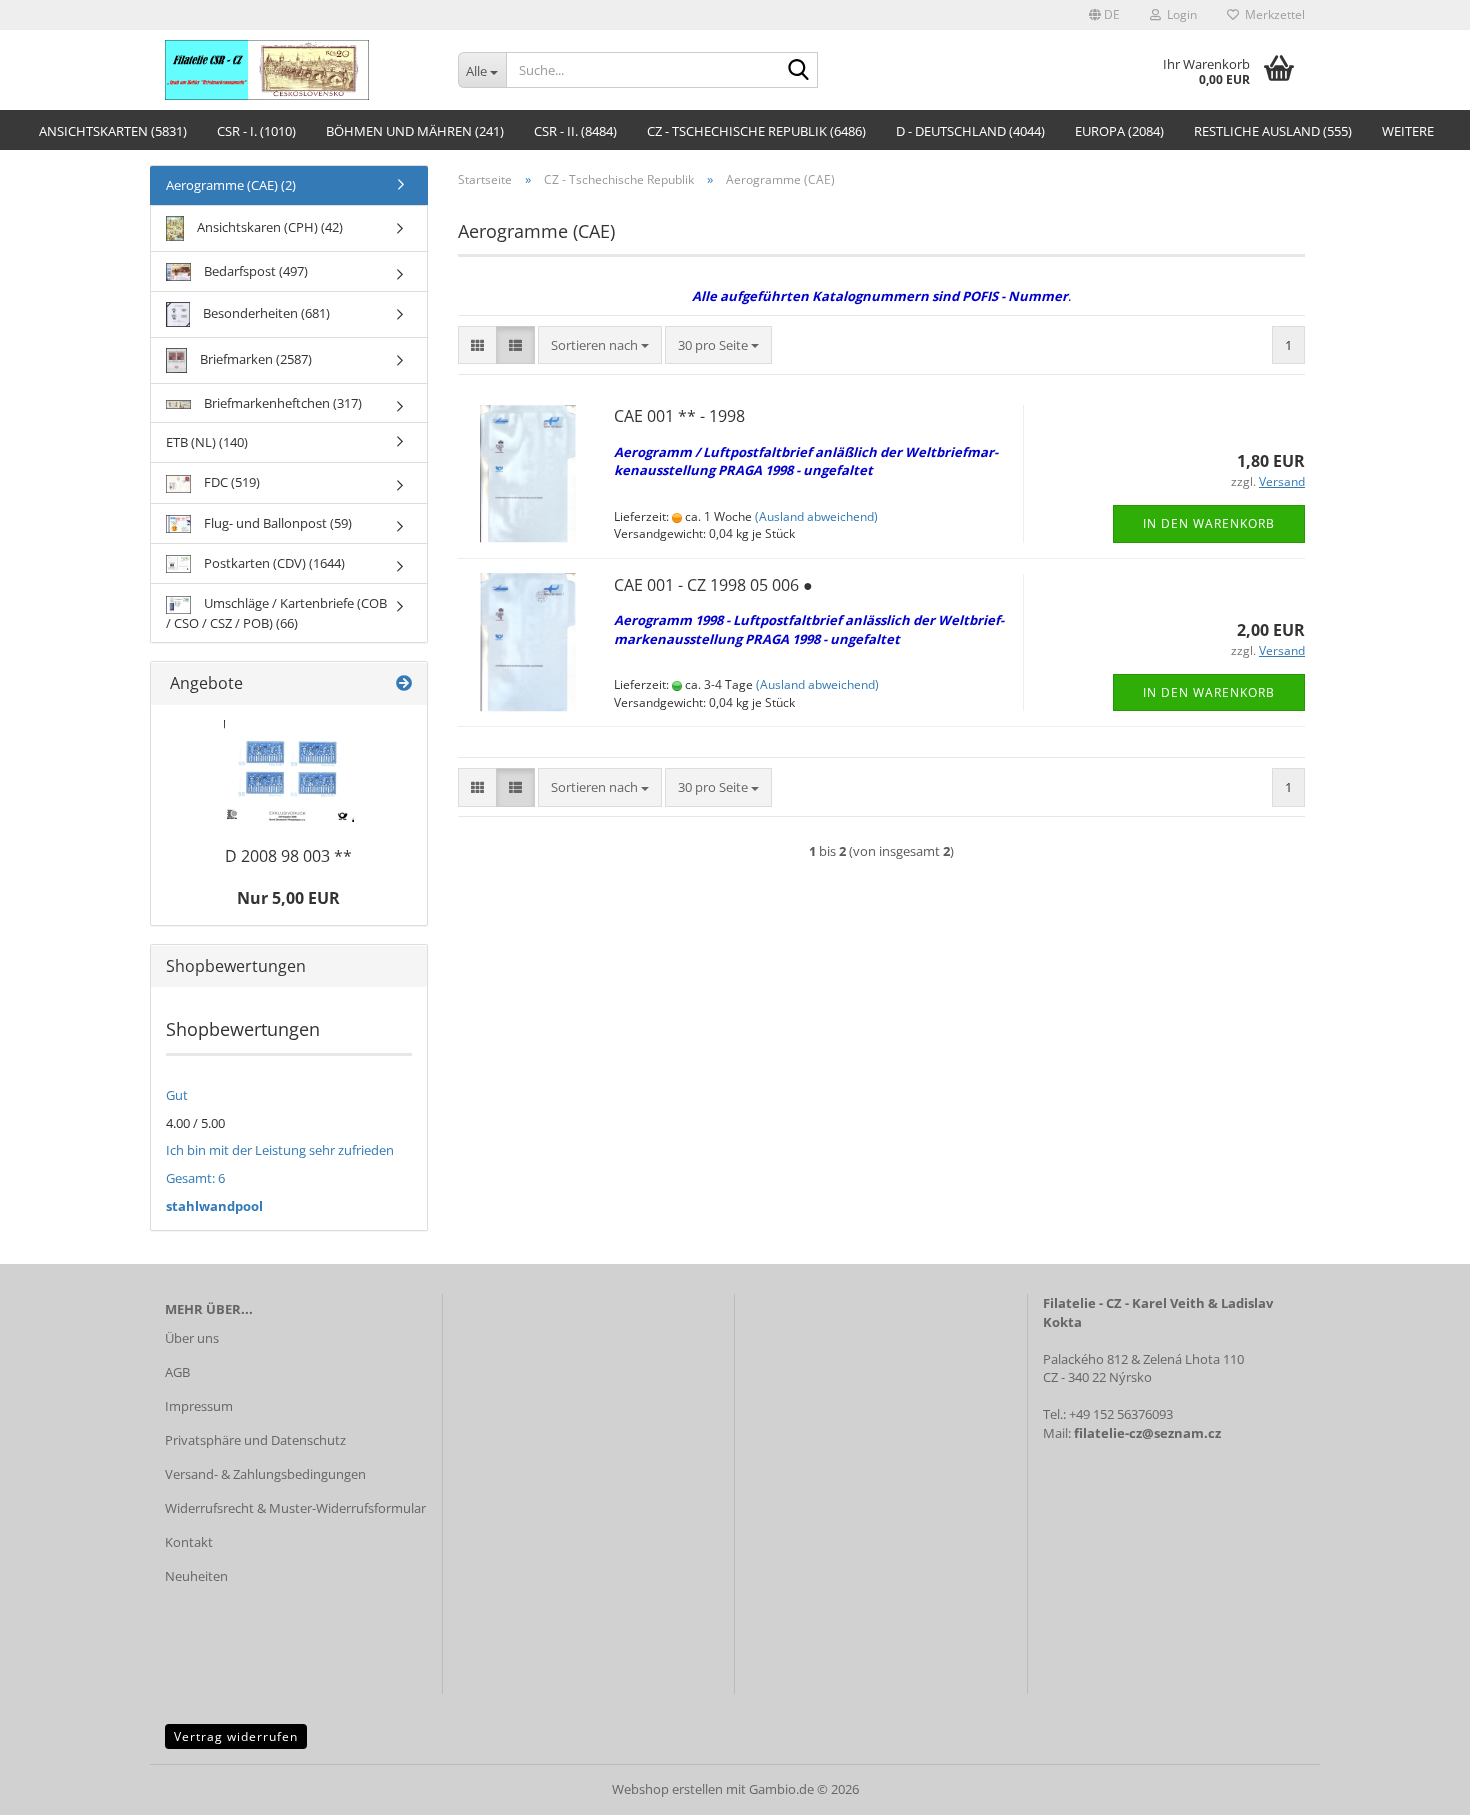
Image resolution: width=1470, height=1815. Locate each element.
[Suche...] (799, 71)
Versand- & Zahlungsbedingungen (265, 1474)
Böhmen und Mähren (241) (415, 131)
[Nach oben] (1415, 1785)
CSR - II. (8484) (575, 131)
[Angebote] (404, 683)
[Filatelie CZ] (296, 70)
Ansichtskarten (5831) (113, 131)
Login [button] (1179, 14)
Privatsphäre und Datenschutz (255, 1440)
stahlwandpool (214, 1206)
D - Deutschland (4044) (970, 131)
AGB (177, 1372)
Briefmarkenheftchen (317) (281, 403)
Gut (177, 1095)
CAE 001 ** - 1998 (679, 416)
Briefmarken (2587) (254, 359)
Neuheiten (196, 1576)
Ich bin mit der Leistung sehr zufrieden (280, 1150)
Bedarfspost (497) (254, 271)
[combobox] (600, 345)
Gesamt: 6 (195, 1178)
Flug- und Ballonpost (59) (276, 523)
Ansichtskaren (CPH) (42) (268, 227)
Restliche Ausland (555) (1273, 131)
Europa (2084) (1119, 131)
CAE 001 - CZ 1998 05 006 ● (713, 585)
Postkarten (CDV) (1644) (273, 563)
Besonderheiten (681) (265, 313)
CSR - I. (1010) (256, 131)
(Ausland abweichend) (816, 516)
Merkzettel (1272, 14)
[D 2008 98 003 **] (289, 771)
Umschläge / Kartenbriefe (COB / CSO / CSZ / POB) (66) (276, 612)
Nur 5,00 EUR (288, 898)
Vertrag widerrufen (236, 1736)
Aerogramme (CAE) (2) (231, 185)
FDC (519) (230, 482)
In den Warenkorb (1209, 523)
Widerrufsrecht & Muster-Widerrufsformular (295, 1508)
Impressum (199, 1406)
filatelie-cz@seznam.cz (1147, 1433)
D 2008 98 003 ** (288, 856)
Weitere (1408, 131)
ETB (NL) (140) (207, 442)
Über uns (192, 1338)
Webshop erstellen (667, 1789)
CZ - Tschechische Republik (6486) (756, 131)
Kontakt (189, 1542)
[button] (1104, 15)
